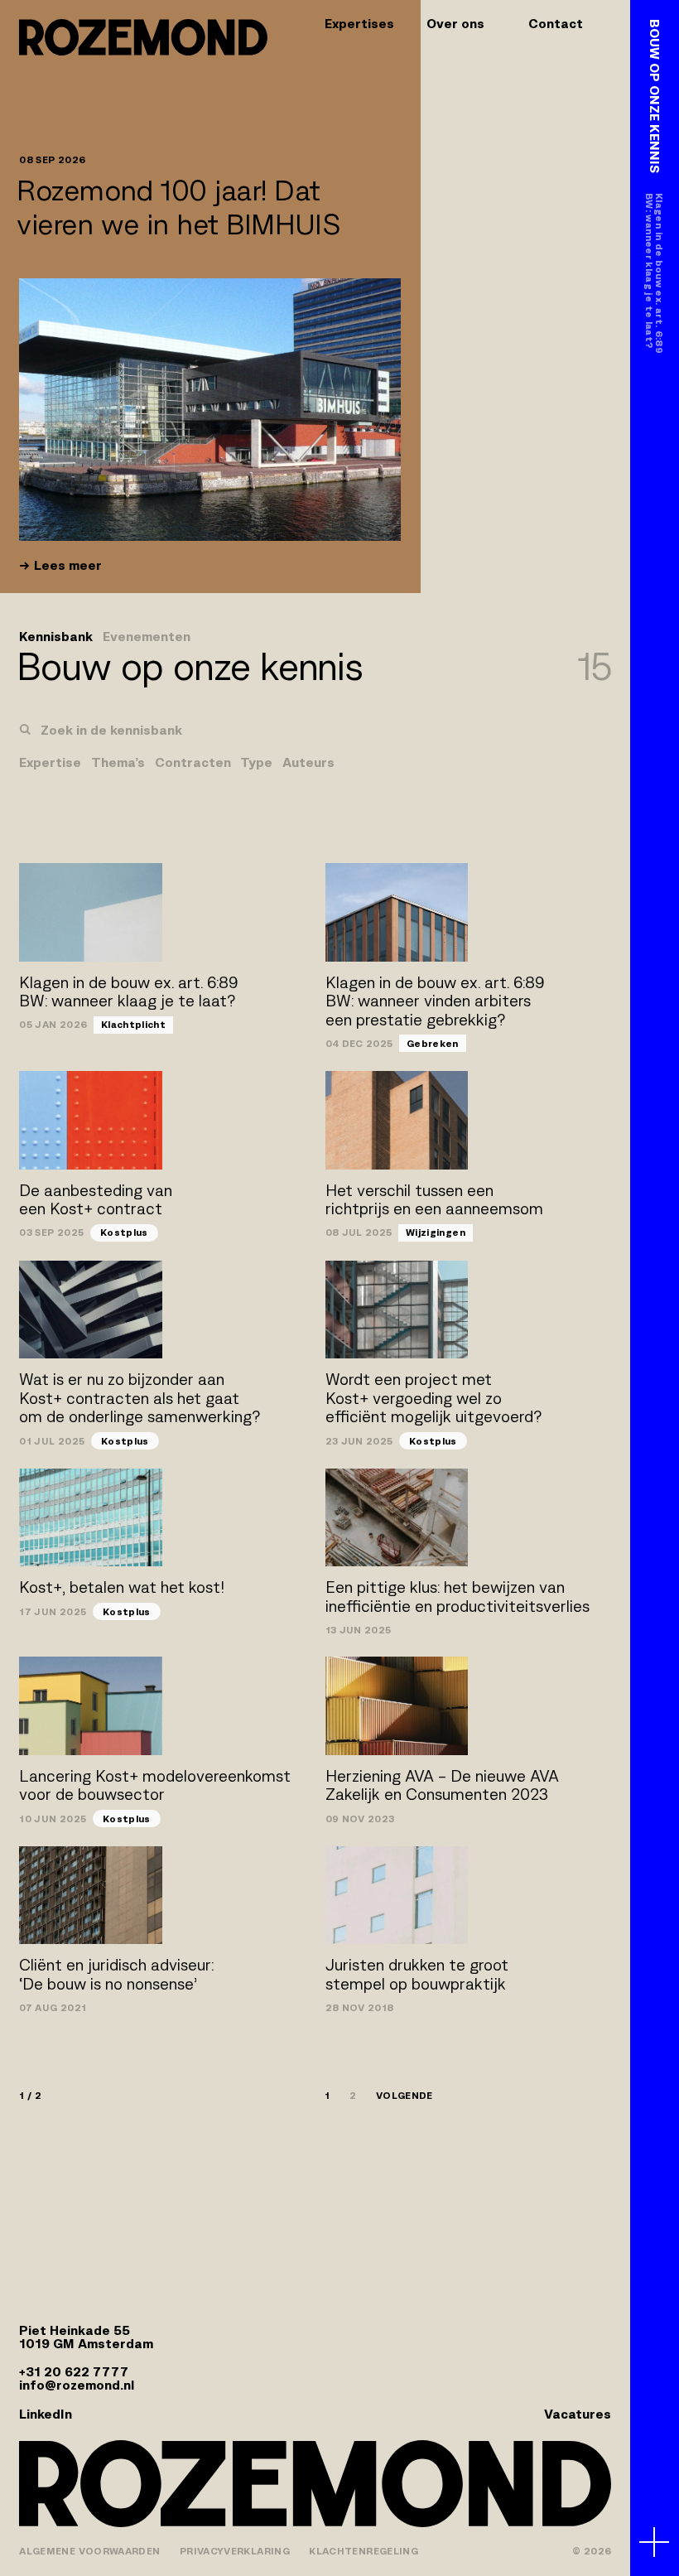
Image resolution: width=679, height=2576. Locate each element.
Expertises (359, 24)
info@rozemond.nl (77, 2385)
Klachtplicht (133, 1024)
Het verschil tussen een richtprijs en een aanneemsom (434, 1200)
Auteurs (308, 763)
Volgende (405, 2096)
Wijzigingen (436, 1232)
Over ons (455, 24)
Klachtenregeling (364, 2551)
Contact (556, 24)
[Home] (143, 37)
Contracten (193, 763)
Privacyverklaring (235, 2551)
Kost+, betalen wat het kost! (122, 1587)
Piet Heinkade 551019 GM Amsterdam (86, 2337)
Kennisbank (56, 637)
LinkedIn (46, 2414)
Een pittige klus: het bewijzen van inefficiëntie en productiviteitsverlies (457, 1597)
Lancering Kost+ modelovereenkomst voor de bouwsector (155, 1786)
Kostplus (124, 1232)
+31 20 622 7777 (74, 2372)
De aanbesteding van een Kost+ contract (96, 1200)
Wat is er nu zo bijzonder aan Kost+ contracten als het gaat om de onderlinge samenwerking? (140, 1398)
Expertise (50, 763)
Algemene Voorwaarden (89, 2551)
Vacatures (578, 2414)
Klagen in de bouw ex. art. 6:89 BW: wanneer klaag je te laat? (128, 992)
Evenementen (147, 637)
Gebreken (433, 1043)
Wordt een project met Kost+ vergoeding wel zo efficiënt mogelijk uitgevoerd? (433, 1398)
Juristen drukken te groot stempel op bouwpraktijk (417, 1975)
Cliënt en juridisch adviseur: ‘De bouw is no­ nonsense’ (116, 1975)
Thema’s (118, 763)
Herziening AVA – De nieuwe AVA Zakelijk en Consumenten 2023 (442, 1786)
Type (256, 763)
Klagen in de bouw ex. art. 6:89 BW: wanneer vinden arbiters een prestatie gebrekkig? (435, 1001)
